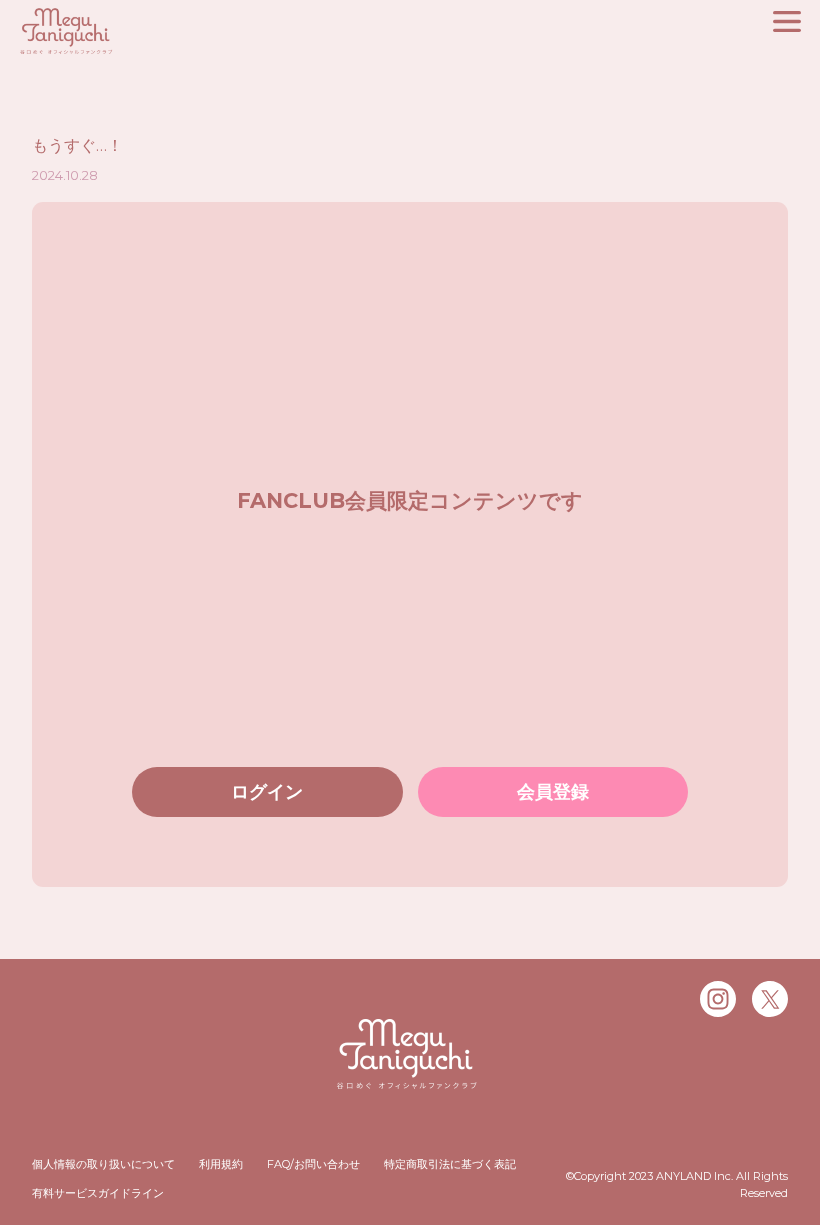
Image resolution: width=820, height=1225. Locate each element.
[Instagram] (718, 999)
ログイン (267, 792)
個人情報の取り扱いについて (103, 1164)
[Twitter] (770, 999)
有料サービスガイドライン (98, 1193)
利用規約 (221, 1164)
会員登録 (553, 792)
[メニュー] (787, 21)
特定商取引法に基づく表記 (450, 1164)
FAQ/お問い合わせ (313, 1164)
